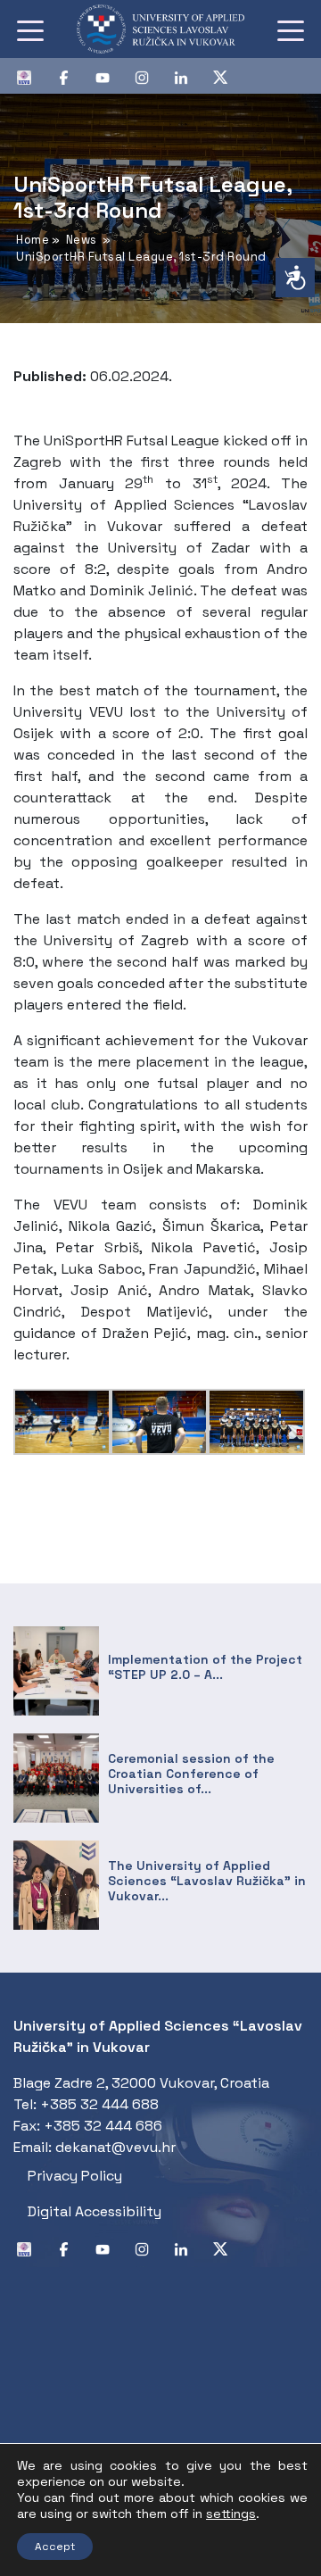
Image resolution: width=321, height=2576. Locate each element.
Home (33, 240)
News (82, 240)
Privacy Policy (75, 2176)
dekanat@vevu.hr (115, 2147)
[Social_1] (31, 76)
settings (231, 2514)
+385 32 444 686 (103, 2126)
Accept (55, 2547)
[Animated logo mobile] (160, 29)
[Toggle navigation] (30, 29)
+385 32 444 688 (99, 2104)
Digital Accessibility (95, 2211)
